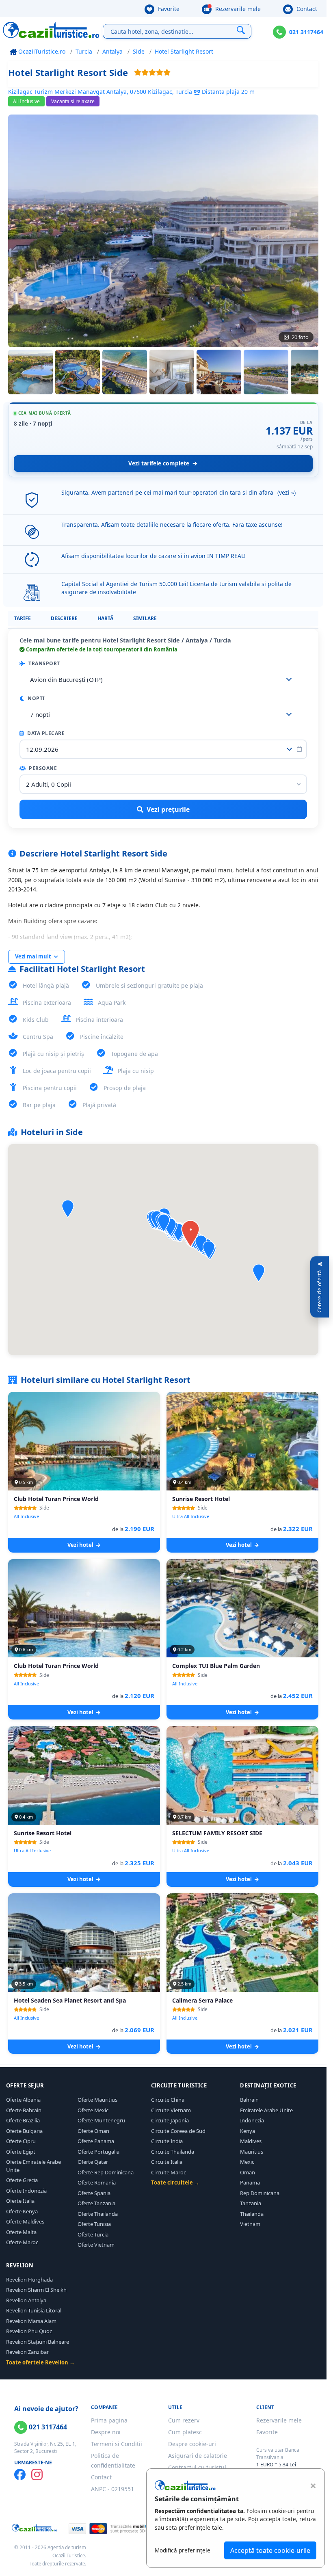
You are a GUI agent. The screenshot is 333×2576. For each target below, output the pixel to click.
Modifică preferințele (183, 2550)
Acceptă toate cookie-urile (270, 2550)
